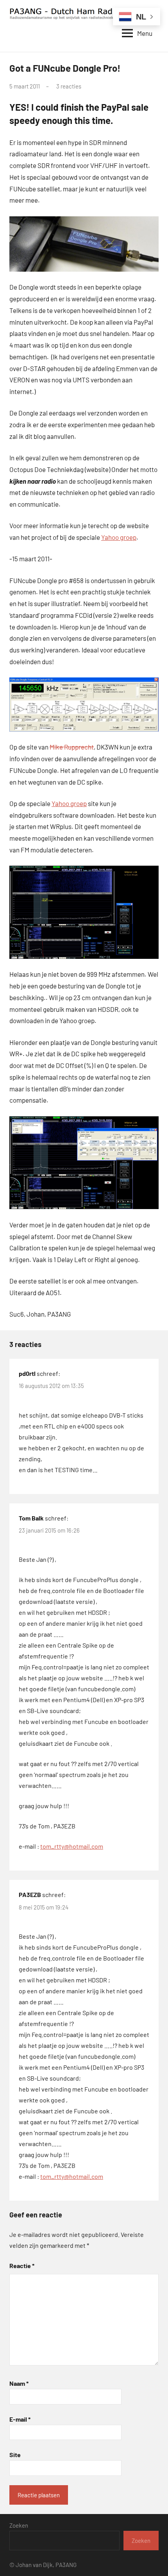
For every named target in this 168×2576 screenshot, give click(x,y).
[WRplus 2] (84, 1163)
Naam (19, 2383)
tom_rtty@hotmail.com (72, 1846)
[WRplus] (84, 912)
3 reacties (69, 86)
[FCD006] (84, 705)
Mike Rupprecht (72, 747)
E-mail (20, 2419)
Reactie (22, 2266)
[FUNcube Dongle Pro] (84, 244)
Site (15, 2455)
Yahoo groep (119, 537)
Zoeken (19, 2525)
